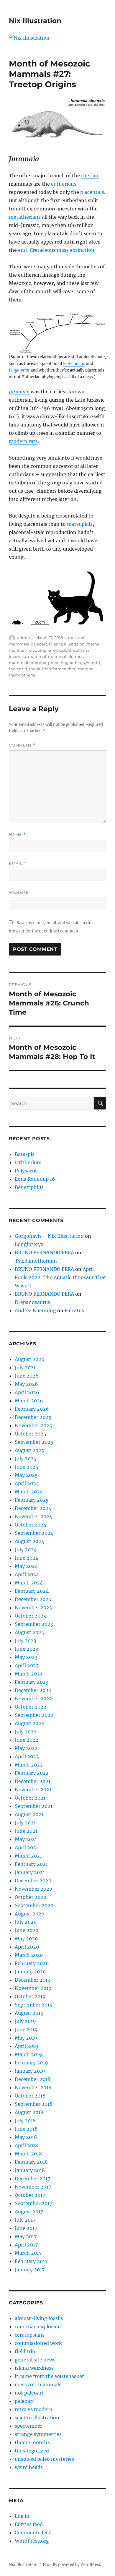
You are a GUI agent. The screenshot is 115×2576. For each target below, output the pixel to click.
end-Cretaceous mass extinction (56, 250)
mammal (37, 656)
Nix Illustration (35, 21)
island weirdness (34, 2368)
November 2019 (33, 1988)
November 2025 (33, 1425)
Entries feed (29, 2524)
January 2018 (30, 2170)
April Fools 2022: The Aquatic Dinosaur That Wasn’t (60, 1277)
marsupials (80, 524)
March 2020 (29, 1955)
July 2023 (26, 1641)
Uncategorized (32, 2451)
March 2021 (28, 1856)
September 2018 (34, 2104)
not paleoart (29, 2393)
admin (24, 637)
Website (19, 892)
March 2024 (29, 1583)
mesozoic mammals (38, 2384)
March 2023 (29, 1674)
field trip (25, 2351)
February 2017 (31, 2261)
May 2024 (26, 1566)
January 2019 (30, 2071)
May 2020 (26, 1939)
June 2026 (27, 1376)
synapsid (91, 663)
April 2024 (27, 1574)
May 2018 (26, 2137)
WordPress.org (32, 2541)
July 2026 (26, 1368)
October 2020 (31, 1897)
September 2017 (33, 2203)
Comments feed (33, 2533)
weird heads (29, 2467)
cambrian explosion (38, 2327)
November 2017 (33, 2187)
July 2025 (26, 1459)
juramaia (18, 656)
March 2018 (28, 2154)
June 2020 (27, 1930)
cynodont (62, 650)
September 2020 (34, 1905)
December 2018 (33, 2079)
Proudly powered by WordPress (72, 2565)
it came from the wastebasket (49, 2376)
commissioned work (38, 2343)
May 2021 (26, 1839)
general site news (35, 2360)
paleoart (39, 644)
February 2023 (32, 1682)
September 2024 (34, 1533)
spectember (28, 2426)
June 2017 (26, 2228)
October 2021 (30, 1798)
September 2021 (34, 1806)
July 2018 (25, 2121)
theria (35, 669)
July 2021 (25, 1823)
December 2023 (33, 1599)
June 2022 (27, 1740)
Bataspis (25, 1154)
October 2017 (30, 2195)
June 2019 (26, 2030)
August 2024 (29, 1541)
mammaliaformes (66, 656)
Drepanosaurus (32, 1302)
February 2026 (32, 1409)
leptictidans (74, 364)
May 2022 (26, 1748)
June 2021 (26, 1831)
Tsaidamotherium (36, 1261)
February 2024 (32, 1591)
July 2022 (26, 1732)
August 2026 (30, 1359)
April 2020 (27, 1947)
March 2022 (29, 1765)
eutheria (81, 650)
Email (18, 863)
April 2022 (27, 1756)
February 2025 (32, 1500)
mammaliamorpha (28, 663)
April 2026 (27, 1392)
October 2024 (31, 1525)
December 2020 (33, 1881)
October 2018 (30, 2096)
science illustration (67, 644)
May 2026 (26, 1384)
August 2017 (29, 2212)
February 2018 (31, 2162)
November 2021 (33, 1790)
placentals (92, 192)
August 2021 (29, 1814)
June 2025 (27, 1467)
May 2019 (26, 2038)
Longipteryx (29, 1244)
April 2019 (27, 2046)
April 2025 (27, 1483)
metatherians (25, 217)
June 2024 (27, 1558)
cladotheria (40, 650)
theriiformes (54, 669)
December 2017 (32, 2178)
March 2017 (28, 2253)
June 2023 (26, 1649)
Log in (22, 2516)
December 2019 (33, 1980)
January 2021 (30, 1872)
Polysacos (26, 1171)
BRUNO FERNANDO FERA (44, 1253)
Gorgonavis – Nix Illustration (49, 1236)
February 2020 (32, 1963)
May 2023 (26, 1657)
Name (17, 834)
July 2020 (26, 1922)
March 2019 (28, 2054)
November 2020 (33, 1889)
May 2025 (26, 1475)
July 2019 (25, 2021)
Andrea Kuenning (35, 1310)
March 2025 (29, 1492)
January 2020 (30, 1972)
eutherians (64, 184)
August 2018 (29, 2112)
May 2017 (26, 2236)
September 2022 (34, 1715)
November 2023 (33, 1607)
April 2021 (26, 1847)
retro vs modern (34, 2409)
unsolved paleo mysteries (44, 2459)
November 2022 (33, 1699)
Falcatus (74, 1310)
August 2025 (29, 1450)
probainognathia (65, 663)
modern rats (23, 441)
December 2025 (33, 1417)
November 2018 (33, 2087)
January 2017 (30, 2270)
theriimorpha (80, 669)
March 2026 (29, 1401)
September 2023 (34, 1624)
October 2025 (31, 1434)
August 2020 (29, 1914)
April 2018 (26, 2145)
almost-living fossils (39, 2318)
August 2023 (29, 1632)
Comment (22, 745)
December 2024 (33, 1508)
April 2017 (26, 2245)
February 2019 (31, 2063)
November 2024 (33, 1516)
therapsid (18, 669)
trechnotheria (22, 675)
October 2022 (31, 1707)
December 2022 (33, 1690)
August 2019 (29, 2013)
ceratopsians (30, 2335)
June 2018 (26, 2129)
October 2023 (30, 1616)
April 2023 (27, 1665)
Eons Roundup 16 (35, 1179)
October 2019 (30, 1996)
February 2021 (31, 1864)
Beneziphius (29, 1187)
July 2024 (26, 1550)
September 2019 (34, 2005)
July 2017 (25, 2220)
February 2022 (32, 1773)
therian (90, 176)
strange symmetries (38, 2434)
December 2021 (33, 1781)
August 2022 (29, 1723)
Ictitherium (28, 1162)
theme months (32, 2442)
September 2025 (34, 1442)
